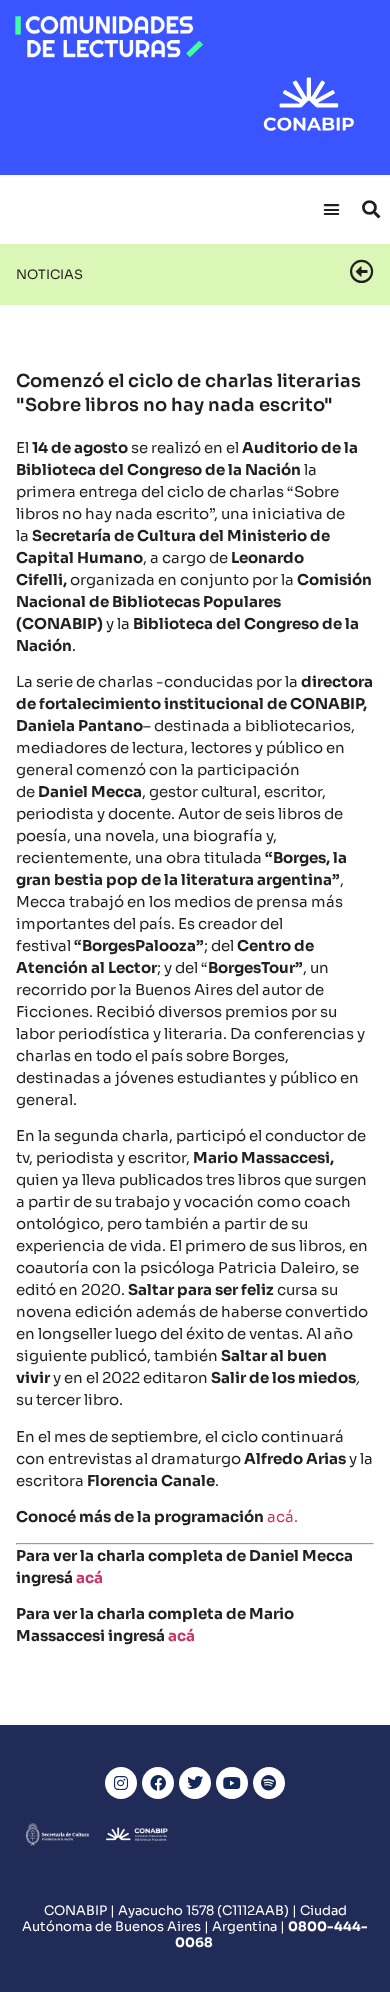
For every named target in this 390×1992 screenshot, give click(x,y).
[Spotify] (269, 1783)
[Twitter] (195, 1783)
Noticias (49, 274)
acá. (282, 1516)
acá (89, 1577)
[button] (332, 209)
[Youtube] (232, 1783)
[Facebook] (158, 1783)
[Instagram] (121, 1783)
